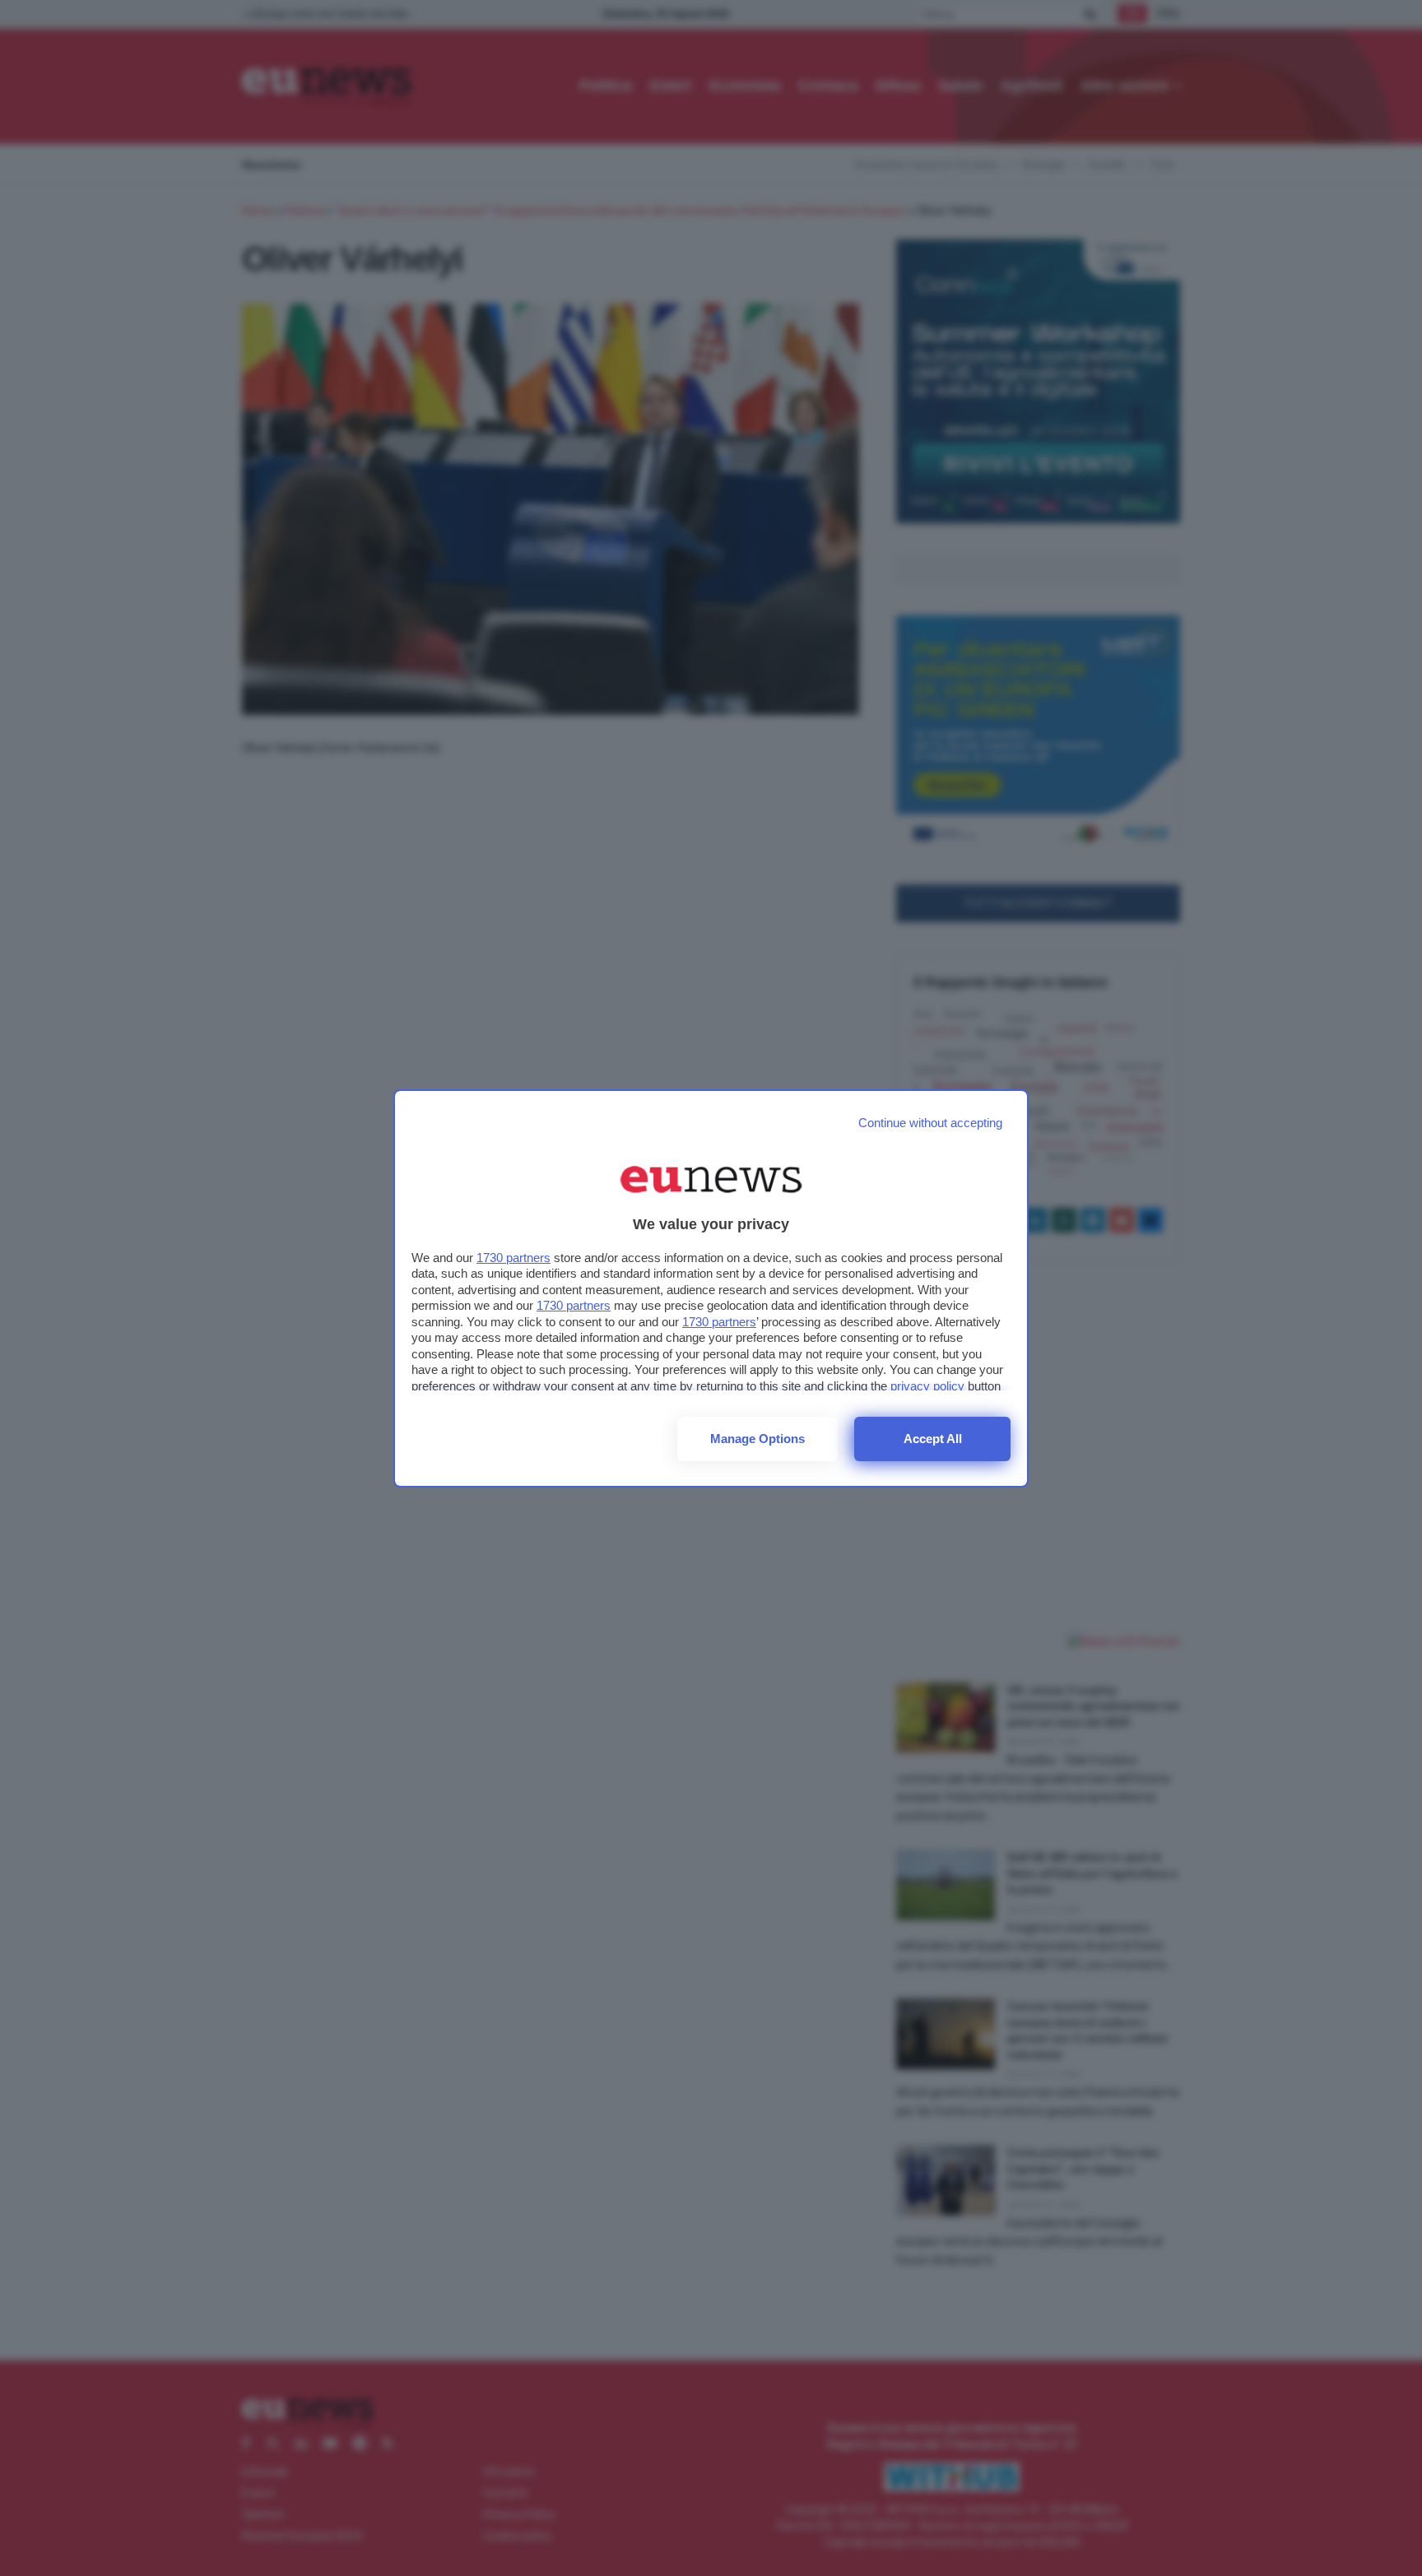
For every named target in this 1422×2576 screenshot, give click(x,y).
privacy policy (927, 1386)
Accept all (933, 1439)
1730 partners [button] (513, 1258)
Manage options (757, 1439)
